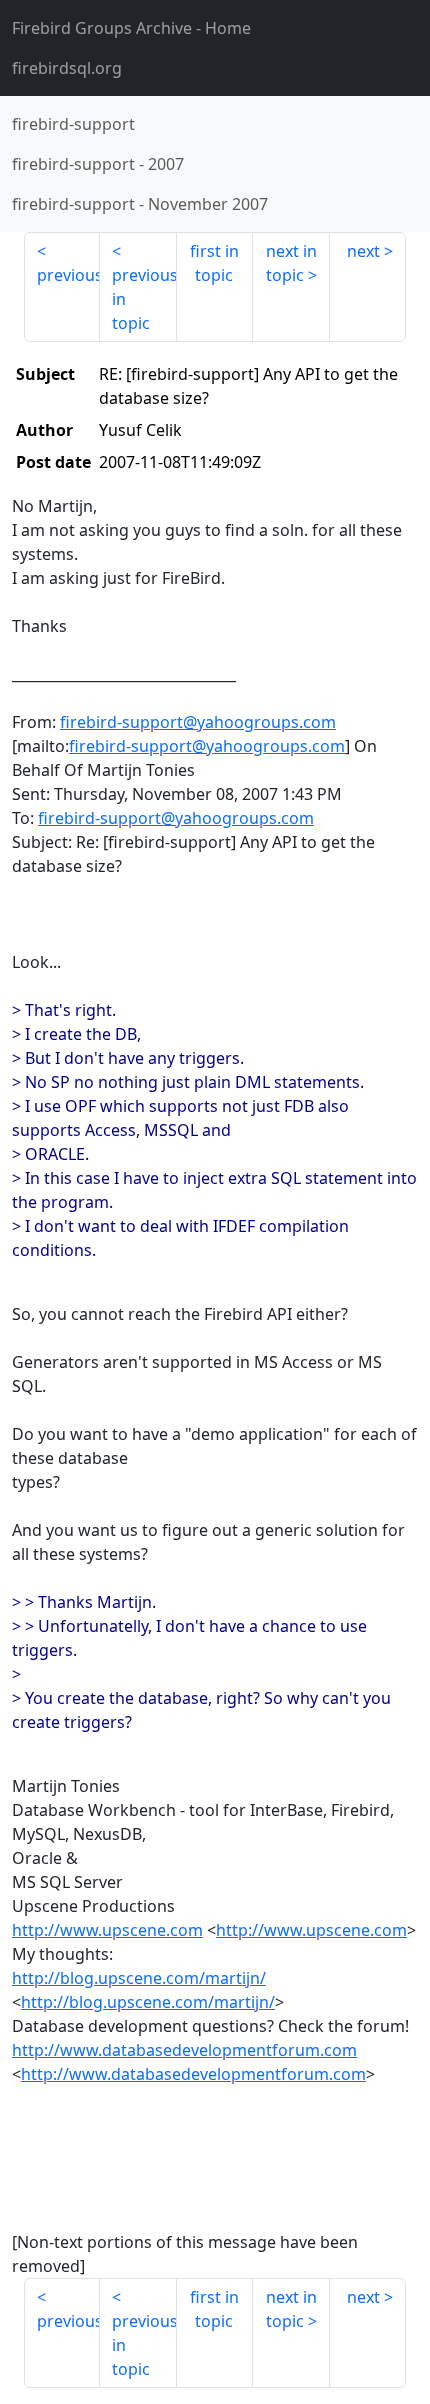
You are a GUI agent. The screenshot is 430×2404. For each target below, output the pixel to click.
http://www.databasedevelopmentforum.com (184, 2050)
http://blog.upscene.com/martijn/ (139, 1978)
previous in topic (144, 299)
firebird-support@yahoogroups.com (198, 722)
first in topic (214, 263)
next (363, 251)
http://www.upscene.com (107, 1930)
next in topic (291, 263)
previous (68, 275)
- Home (131, 28)
